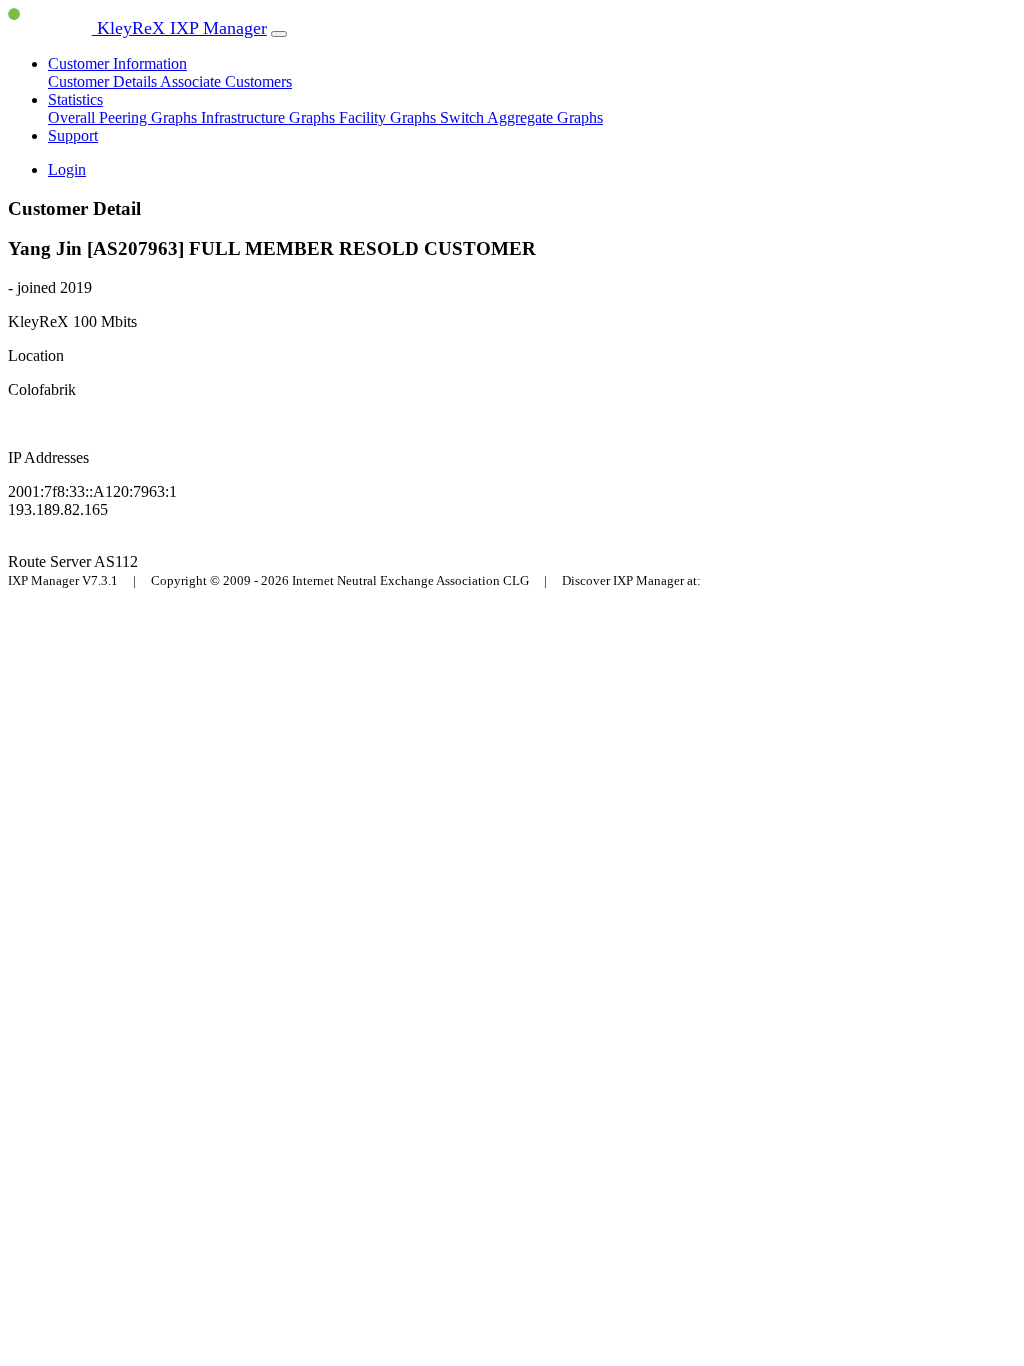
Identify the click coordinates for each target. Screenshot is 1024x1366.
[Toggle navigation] (279, 34)
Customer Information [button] (117, 63)
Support (73, 135)
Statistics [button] (75, 99)
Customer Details (104, 81)
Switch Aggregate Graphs (521, 117)
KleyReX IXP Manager (179, 28)
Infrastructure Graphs (270, 117)
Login (67, 169)
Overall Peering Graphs (124, 117)
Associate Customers (226, 81)
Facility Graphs (389, 117)
